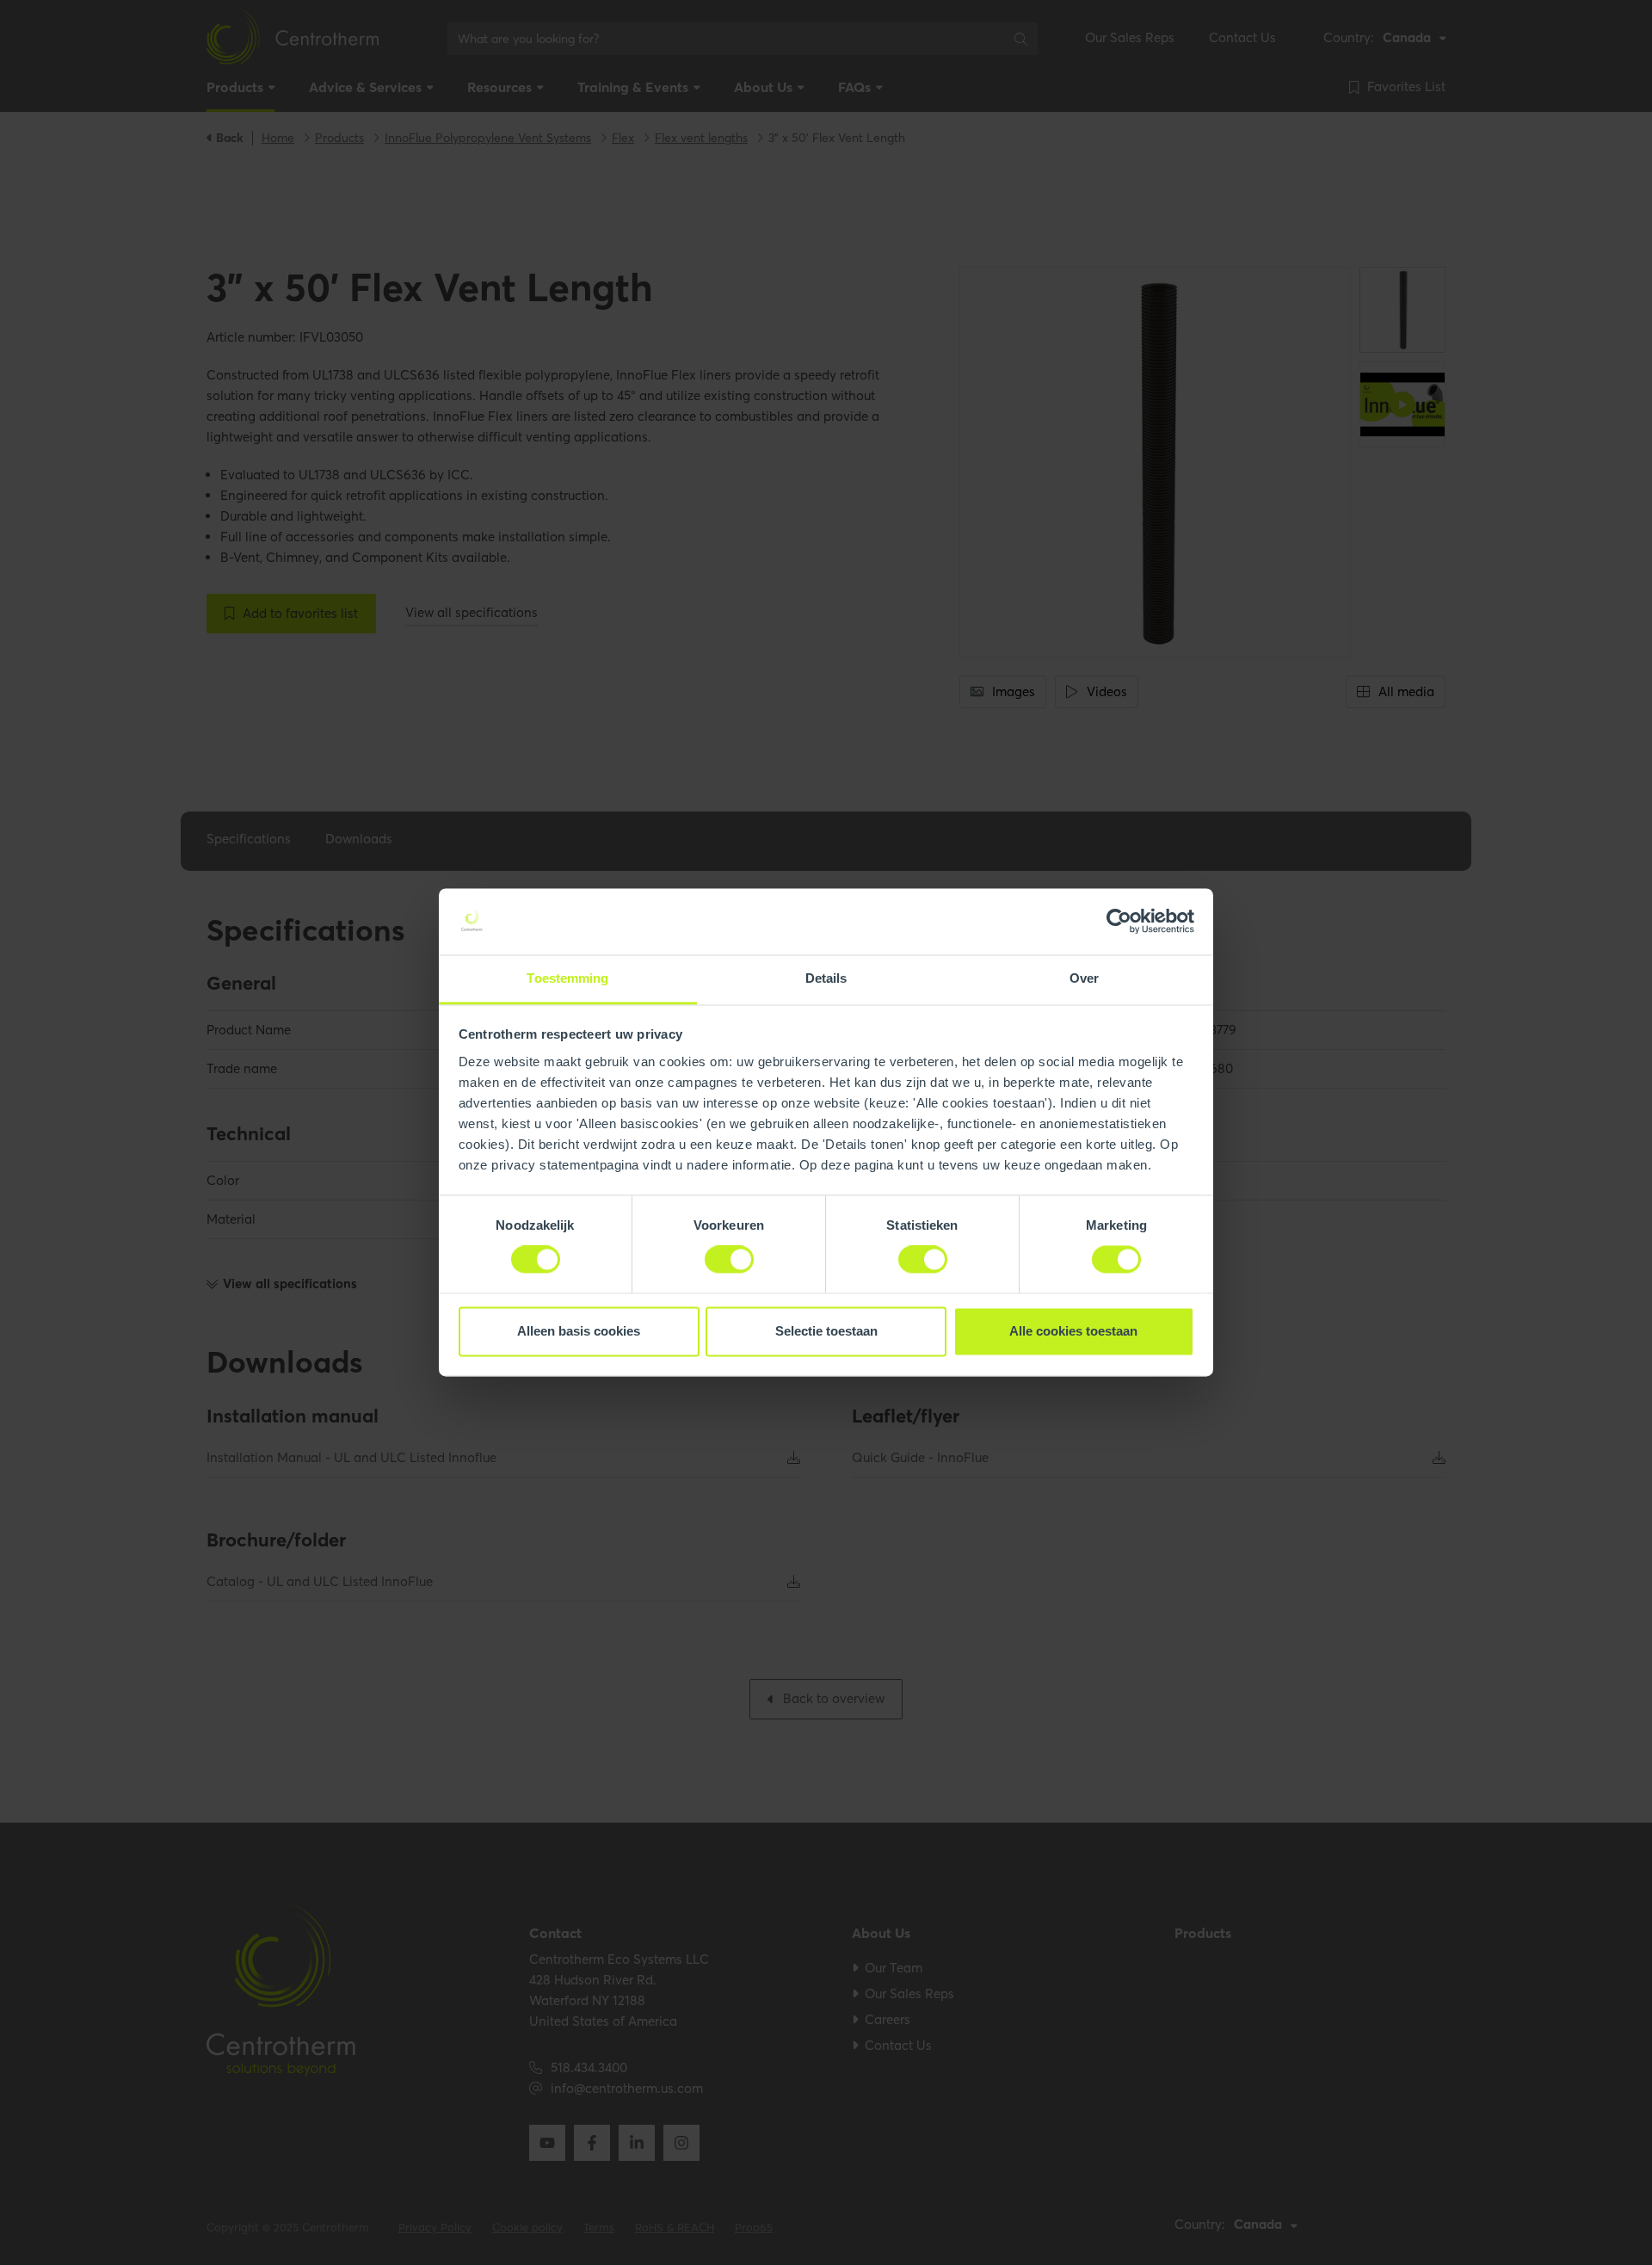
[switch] (729, 1260)
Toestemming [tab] (567, 978)
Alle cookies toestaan (1073, 1331)
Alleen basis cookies (579, 1331)
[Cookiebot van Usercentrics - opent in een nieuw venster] (1119, 922)
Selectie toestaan (826, 1331)
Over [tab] (1084, 978)
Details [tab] (826, 978)
